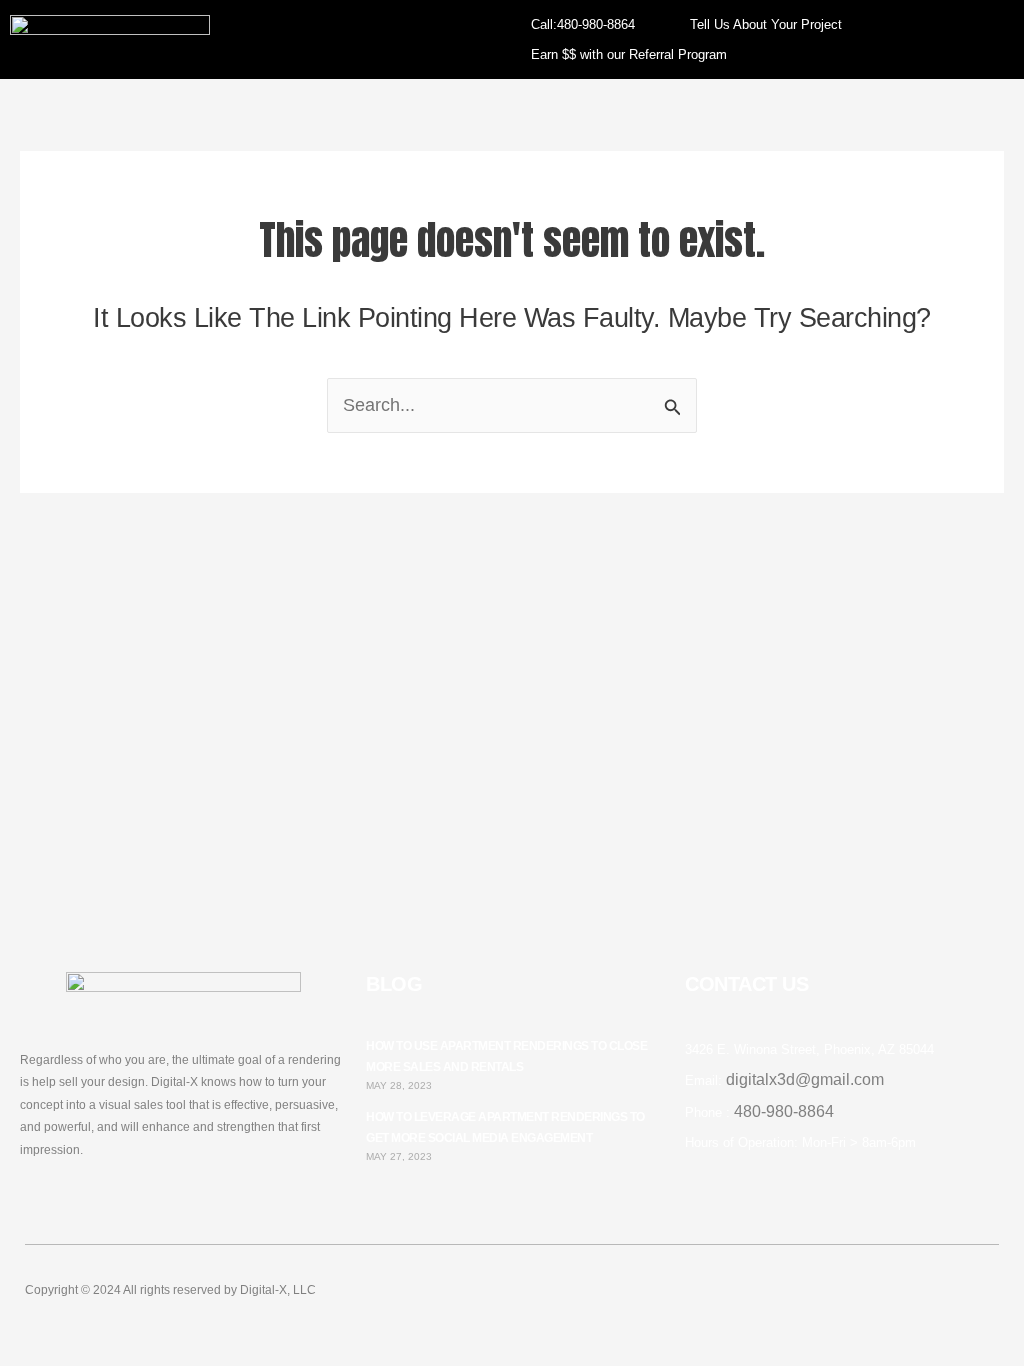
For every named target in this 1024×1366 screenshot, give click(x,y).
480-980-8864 (784, 1111)
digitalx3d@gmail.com (805, 1079)
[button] (346, 39)
